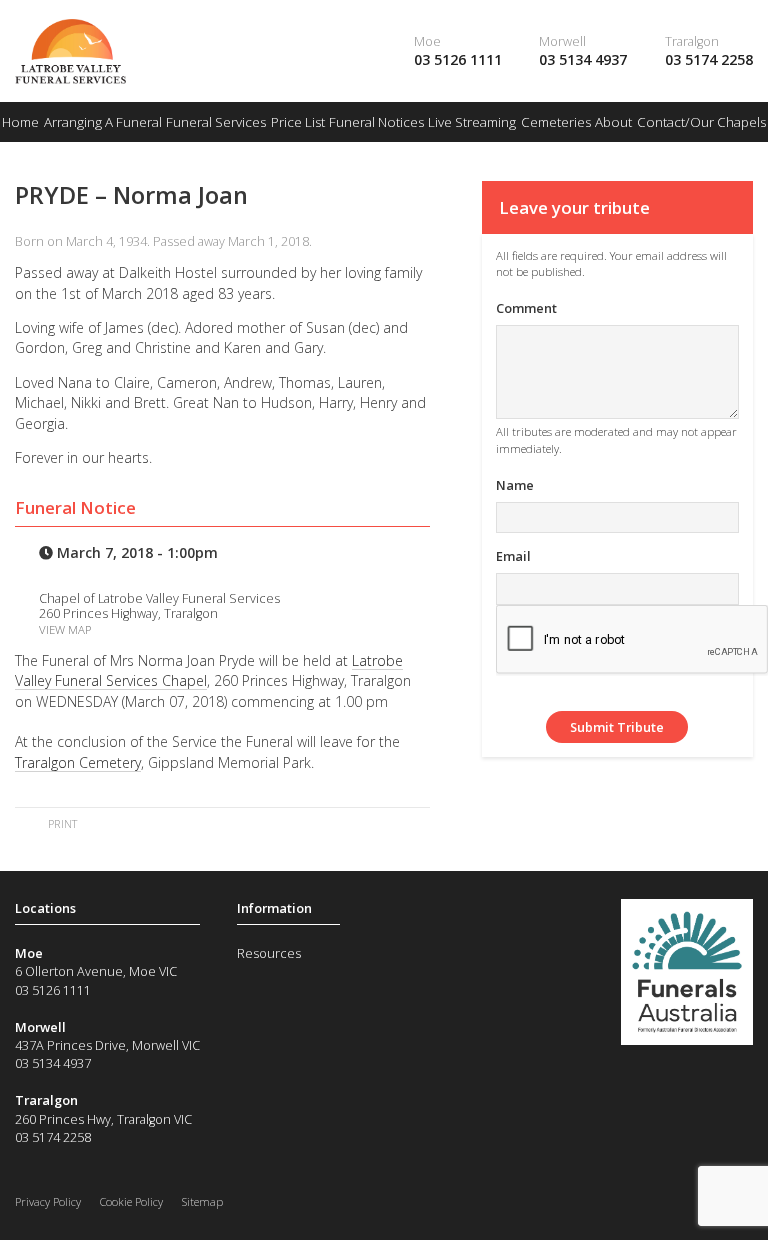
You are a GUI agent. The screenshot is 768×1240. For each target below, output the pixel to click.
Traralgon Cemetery (78, 762)
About (613, 122)
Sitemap (202, 1201)
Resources (269, 953)
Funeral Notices (376, 122)
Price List (298, 122)
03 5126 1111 (458, 59)
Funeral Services (216, 122)
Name (515, 485)
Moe (427, 41)
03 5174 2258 (709, 59)
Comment (526, 308)
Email (513, 556)
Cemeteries (556, 122)
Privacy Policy (48, 1201)
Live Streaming (472, 122)
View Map (65, 629)
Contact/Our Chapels (701, 122)
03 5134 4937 (583, 59)
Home (20, 122)
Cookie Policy (131, 1201)
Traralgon (692, 41)
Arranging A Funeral (103, 122)
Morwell (562, 41)
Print (61, 823)
